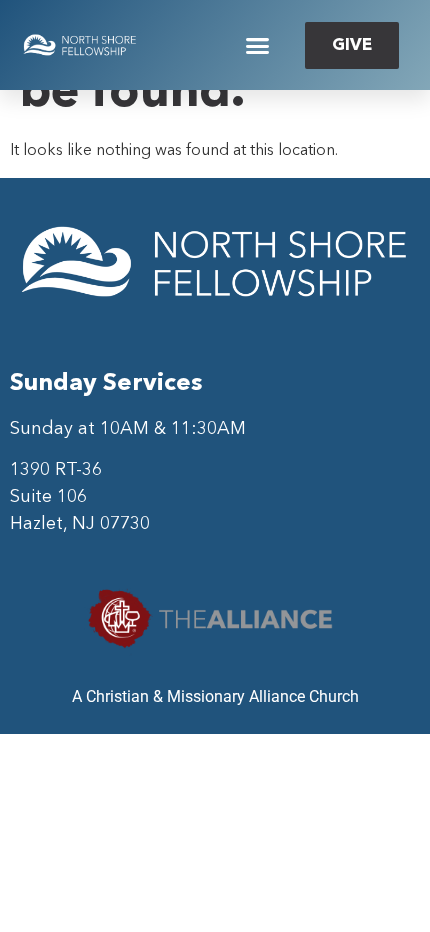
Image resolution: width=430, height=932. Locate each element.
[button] (258, 45)
